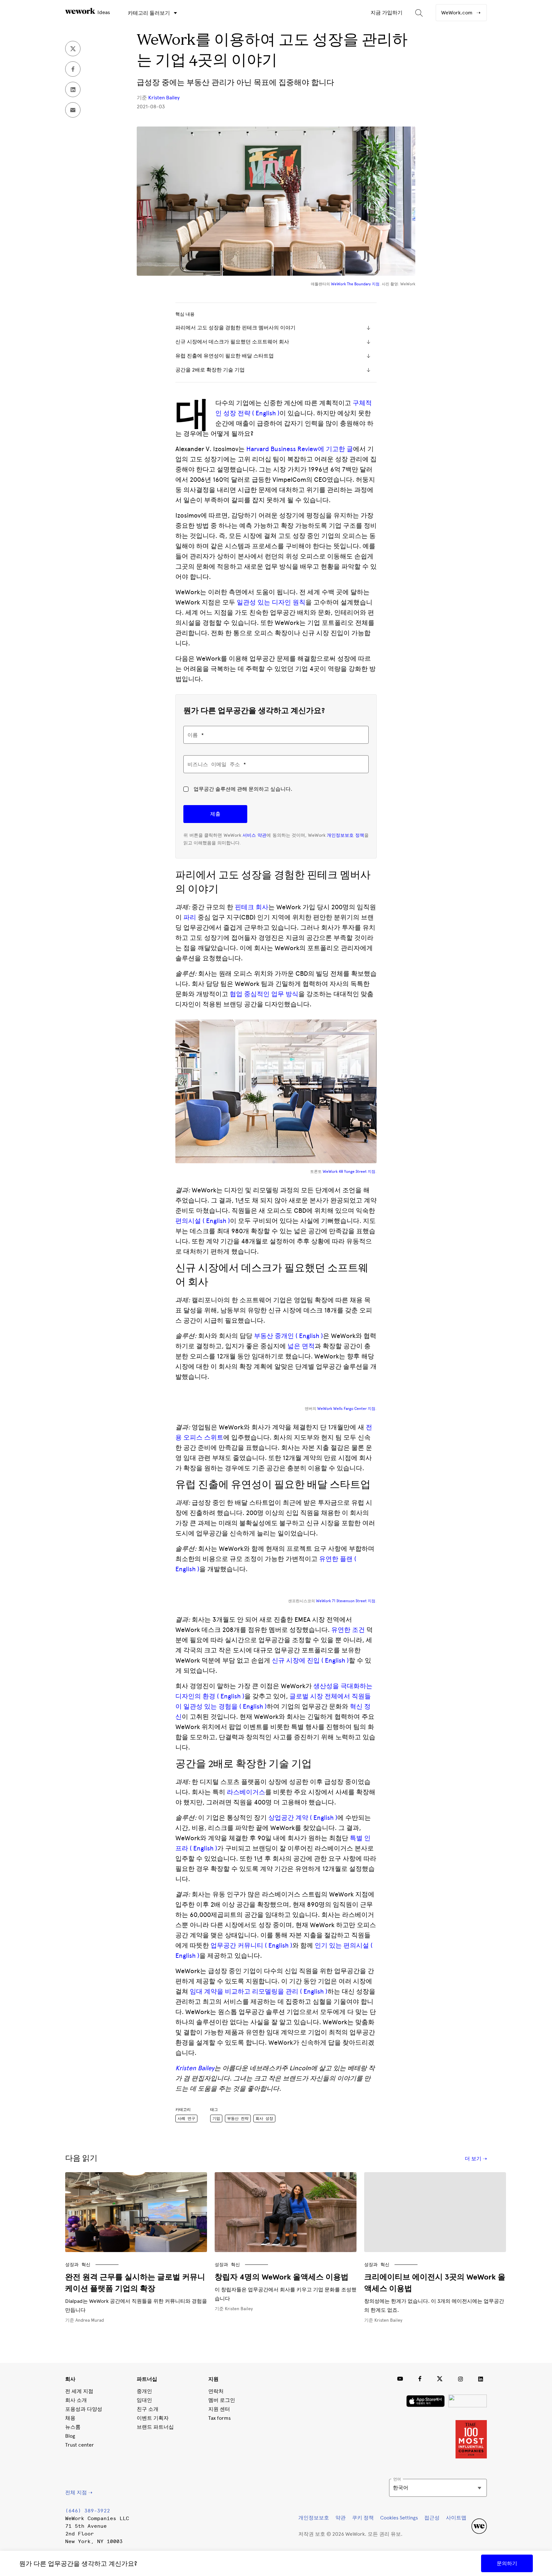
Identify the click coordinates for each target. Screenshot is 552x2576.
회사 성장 (264, 2118)
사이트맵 (456, 2518)
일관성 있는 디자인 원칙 (271, 602)
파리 (190, 917)
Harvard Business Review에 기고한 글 (300, 449)
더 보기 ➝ (476, 2159)
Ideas (103, 12)
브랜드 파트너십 (155, 2427)
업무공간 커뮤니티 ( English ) (251, 1945)
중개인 (144, 2391)
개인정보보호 (314, 2518)
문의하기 (507, 2563)
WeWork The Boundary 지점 (355, 284)
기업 (216, 2118)
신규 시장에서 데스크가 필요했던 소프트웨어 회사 (233, 342)
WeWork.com (457, 13)
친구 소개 (148, 2409)
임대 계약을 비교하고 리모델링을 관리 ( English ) (259, 1991)
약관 (341, 2518)
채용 (70, 2418)
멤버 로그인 (222, 2400)
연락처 (216, 2391)
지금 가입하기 (387, 13)
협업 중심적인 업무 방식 (264, 994)
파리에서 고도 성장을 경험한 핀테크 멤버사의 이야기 (236, 328)
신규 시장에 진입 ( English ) (310, 1660)
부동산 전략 (238, 2118)
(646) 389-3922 (88, 2511)
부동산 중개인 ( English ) (288, 1336)
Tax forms (219, 2418)
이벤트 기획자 (153, 2418)
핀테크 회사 (252, 907)
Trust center (80, 2445)
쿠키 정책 (363, 2518)
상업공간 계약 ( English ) (303, 1818)
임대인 (144, 2400)
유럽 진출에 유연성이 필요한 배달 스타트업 (225, 356)
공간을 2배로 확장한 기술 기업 (210, 370)
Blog (70, 2436)
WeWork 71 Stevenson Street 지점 (346, 1601)
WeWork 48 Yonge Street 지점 (349, 1172)
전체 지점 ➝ (79, 2492)
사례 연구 (186, 2118)
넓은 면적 (301, 1346)
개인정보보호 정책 (345, 835)
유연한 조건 (348, 1630)
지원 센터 (219, 2409)
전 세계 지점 (79, 2391)
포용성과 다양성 (84, 2409)
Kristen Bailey (164, 98)
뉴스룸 (73, 2427)
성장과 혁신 (78, 2264)
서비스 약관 (254, 835)
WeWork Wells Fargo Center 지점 (346, 1409)
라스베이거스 (246, 1792)
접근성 (432, 2518)
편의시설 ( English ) (203, 1221)
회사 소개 (76, 2400)
